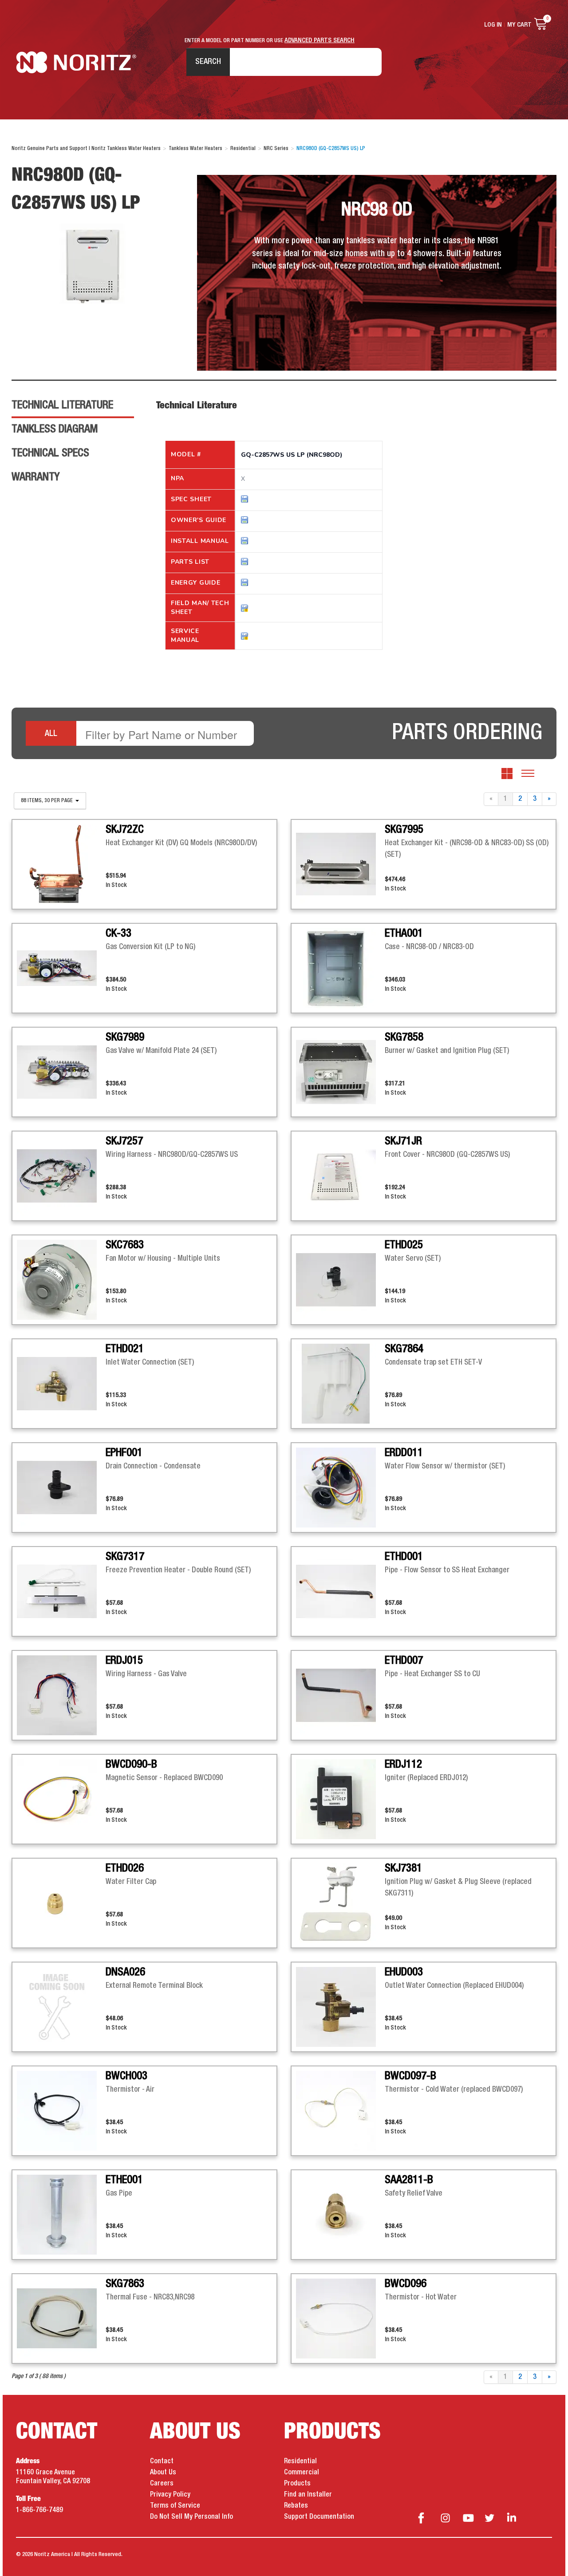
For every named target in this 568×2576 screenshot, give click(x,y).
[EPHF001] (61, 1488)
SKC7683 (125, 1245)
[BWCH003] (61, 2111)
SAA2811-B (409, 2180)
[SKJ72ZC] (61, 864)
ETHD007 (404, 1661)
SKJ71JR (403, 1141)
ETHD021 (125, 1349)
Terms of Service (175, 2506)
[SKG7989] (61, 1072)
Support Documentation (319, 2517)
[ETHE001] (61, 2215)
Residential (300, 2461)
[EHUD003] (340, 2007)
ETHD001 (404, 1557)
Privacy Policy (170, 2495)
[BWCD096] (340, 2319)
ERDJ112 (403, 1765)
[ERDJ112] (340, 1799)
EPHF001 (124, 1453)
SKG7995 (404, 830)
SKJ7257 (124, 1141)
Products (297, 2484)
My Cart (519, 25)
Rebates (296, 2506)
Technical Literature (62, 405)
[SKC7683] (61, 1280)
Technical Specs (50, 453)
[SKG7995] (340, 864)
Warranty (35, 477)
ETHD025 (404, 1245)
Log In (493, 25)
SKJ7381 (403, 1868)
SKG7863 (125, 2284)
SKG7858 (404, 1037)
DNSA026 (125, 1972)
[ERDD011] (340, 1488)
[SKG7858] (340, 1072)
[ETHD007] (340, 1695)
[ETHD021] (61, 1384)
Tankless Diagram (55, 429)
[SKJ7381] (340, 1903)
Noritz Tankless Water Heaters (76, 62)
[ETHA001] (340, 968)
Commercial (302, 2473)
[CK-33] (61, 968)
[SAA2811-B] (340, 2215)
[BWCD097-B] (340, 2111)
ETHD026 (125, 1868)
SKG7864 (404, 1349)
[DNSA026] (61, 2007)
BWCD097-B (410, 2076)
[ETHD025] (340, 1280)
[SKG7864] (340, 1384)
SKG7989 (125, 1037)
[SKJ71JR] (340, 1176)
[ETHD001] (340, 1591)
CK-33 (118, 934)
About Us (163, 2473)
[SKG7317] (61, 1591)
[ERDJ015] (61, 1695)
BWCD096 (406, 2284)
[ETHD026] (61, 1903)
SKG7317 (125, 1557)
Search (208, 62)
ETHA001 (404, 934)
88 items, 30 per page (47, 801)
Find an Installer (308, 2495)
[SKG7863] (61, 2319)
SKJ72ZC (125, 830)
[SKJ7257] (61, 1176)
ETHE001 (124, 2180)
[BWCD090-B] (61, 1799)
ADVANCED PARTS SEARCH (319, 40)
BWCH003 (126, 2076)
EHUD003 (404, 1972)
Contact (162, 2461)
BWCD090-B (131, 1765)
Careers (162, 2484)
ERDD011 (404, 1453)
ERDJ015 (124, 1661)
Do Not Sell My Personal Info (191, 2517)
